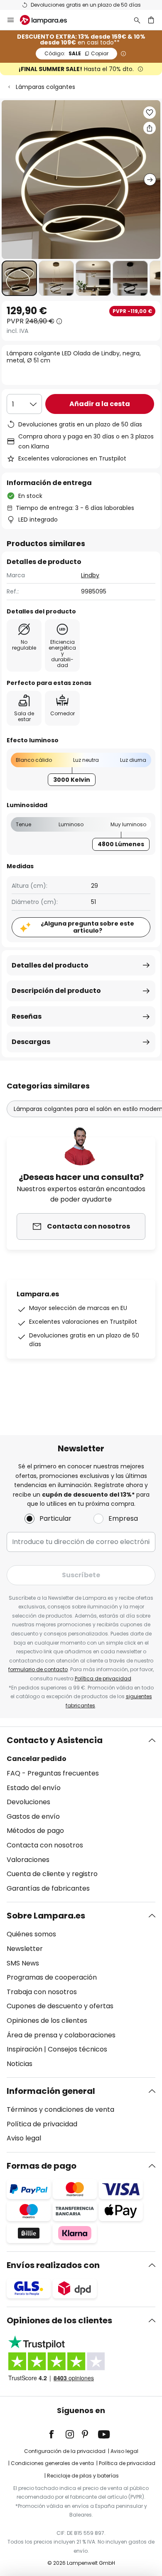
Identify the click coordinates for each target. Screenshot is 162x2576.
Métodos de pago (35, 1831)
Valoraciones (28, 1860)
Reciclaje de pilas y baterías (83, 2476)
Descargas (31, 1042)
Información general (51, 2091)
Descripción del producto (56, 991)
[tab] (81, 1814)
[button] (19, 278)
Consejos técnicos (77, 2049)
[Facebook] (57, 2434)
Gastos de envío (33, 1816)
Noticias (20, 2064)
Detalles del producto (50, 965)
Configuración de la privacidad (65, 2451)
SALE (76, 53)
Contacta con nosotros (45, 1845)
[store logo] (48, 20)
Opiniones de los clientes (47, 2021)
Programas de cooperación (52, 1977)
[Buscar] (137, 20)
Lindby (90, 575)
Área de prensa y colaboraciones (61, 2035)
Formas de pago (42, 2166)
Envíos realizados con (53, 2265)
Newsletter (25, 1949)
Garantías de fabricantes (48, 1888)
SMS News (23, 1963)
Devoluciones (28, 1802)
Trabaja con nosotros (42, 1992)
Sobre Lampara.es (46, 1916)
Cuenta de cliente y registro (52, 1874)
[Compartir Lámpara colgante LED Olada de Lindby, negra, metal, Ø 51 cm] (150, 128)
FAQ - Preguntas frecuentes (53, 1773)
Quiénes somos (31, 1934)
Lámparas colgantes (45, 87)
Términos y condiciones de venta (60, 2109)
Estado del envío (34, 1788)
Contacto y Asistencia (55, 1740)
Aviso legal (24, 2138)
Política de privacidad (103, 1678)
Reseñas (27, 1016)
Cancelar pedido (37, 1759)
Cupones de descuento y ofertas (60, 2006)
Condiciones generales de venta (52, 2463)
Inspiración (25, 2049)
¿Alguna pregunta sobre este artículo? (87, 927)
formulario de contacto (38, 1669)
